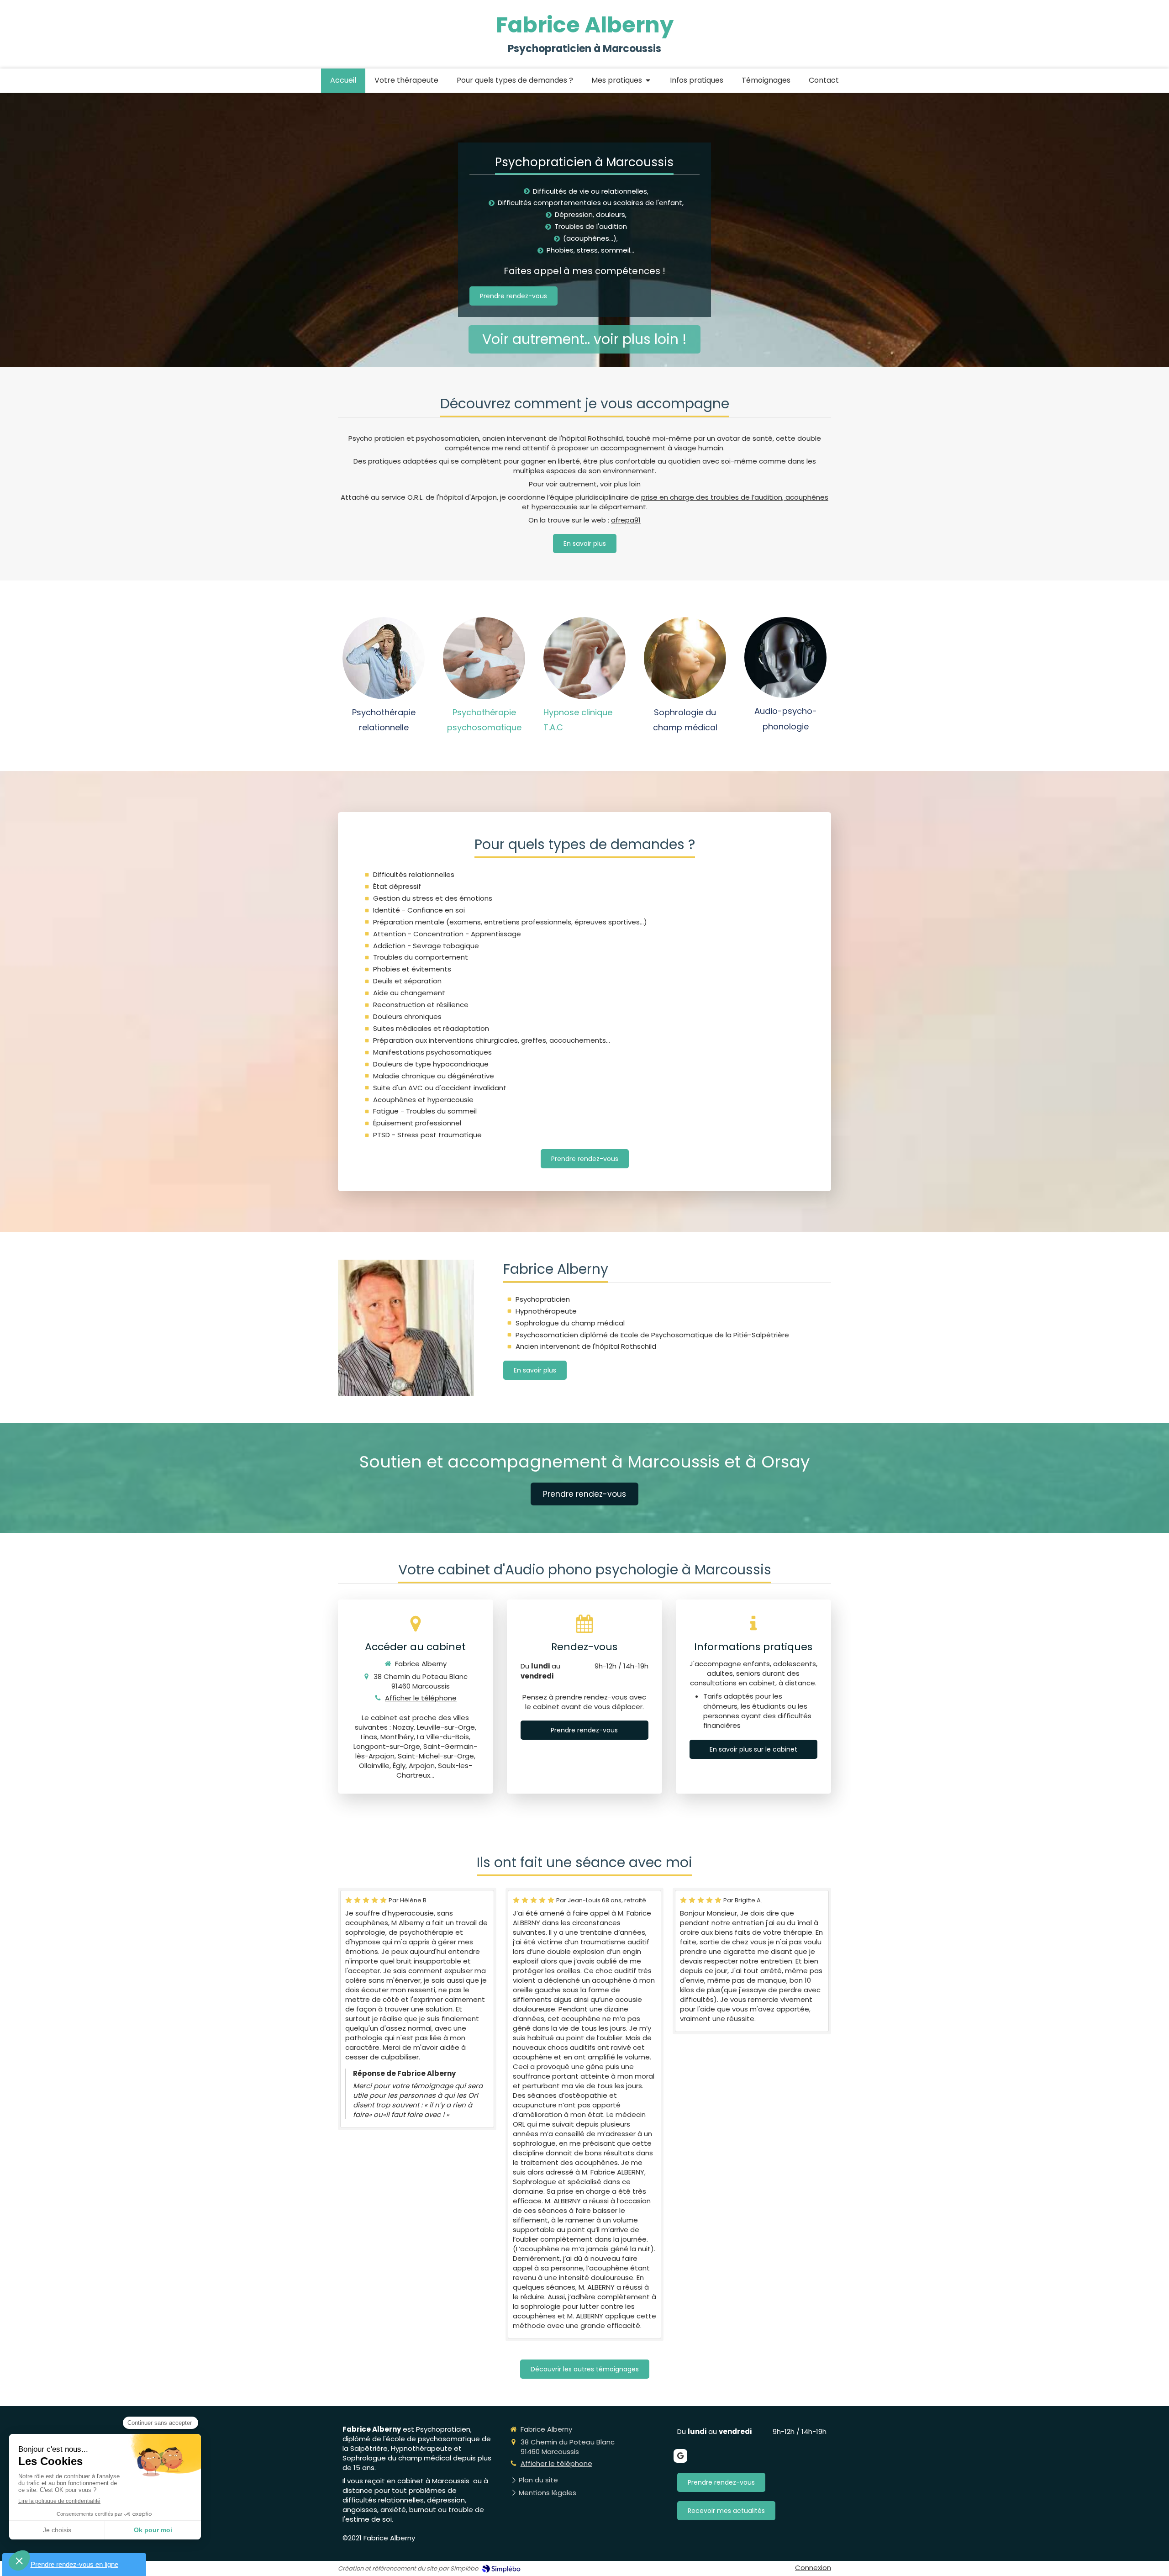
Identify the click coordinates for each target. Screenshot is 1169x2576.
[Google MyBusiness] (680, 2456)
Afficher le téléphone (421, 1698)
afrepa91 (626, 520)
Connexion (813, 2568)
